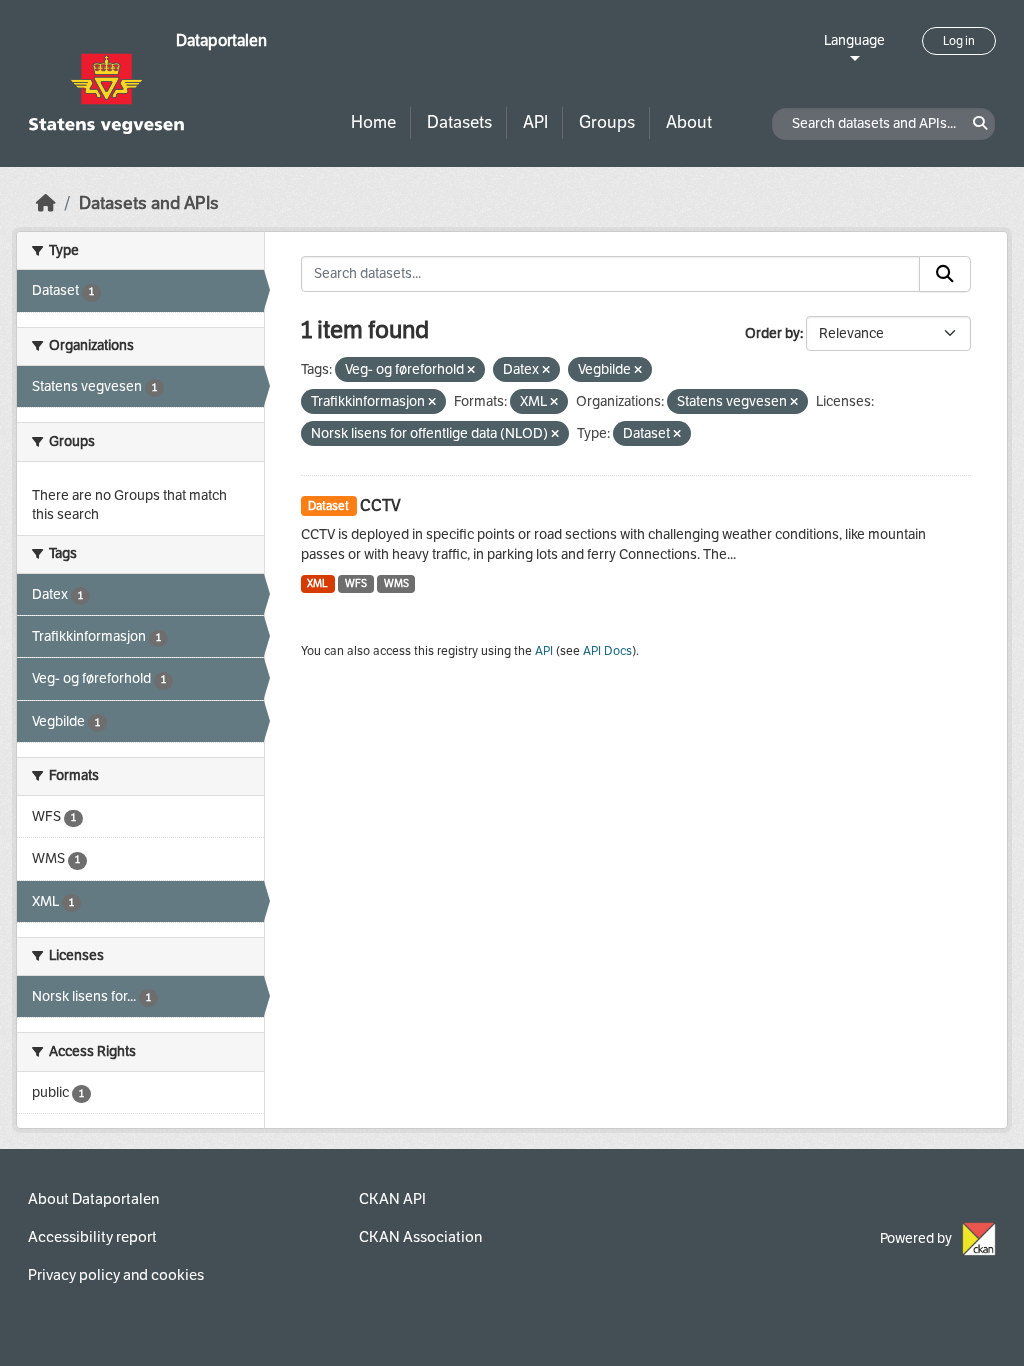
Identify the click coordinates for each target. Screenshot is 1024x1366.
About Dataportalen (93, 1199)
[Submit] (945, 274)
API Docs (607, 651)
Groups (607, 122)
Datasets (459, 122)
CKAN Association (420, 1237)
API (535, 122)
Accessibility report (92, 1237)
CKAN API (392, 1199)
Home (373, 122)
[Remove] (471, 370)
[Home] (46, 203)
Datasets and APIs (149, 203)
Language (854, 40)
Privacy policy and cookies (116, 1275)
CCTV (380, 505)
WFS (356, 583)
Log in (959, 41)
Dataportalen (221, 40)
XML (317, 583)
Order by (772, 333)
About (689, 122)
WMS (396, 583)
